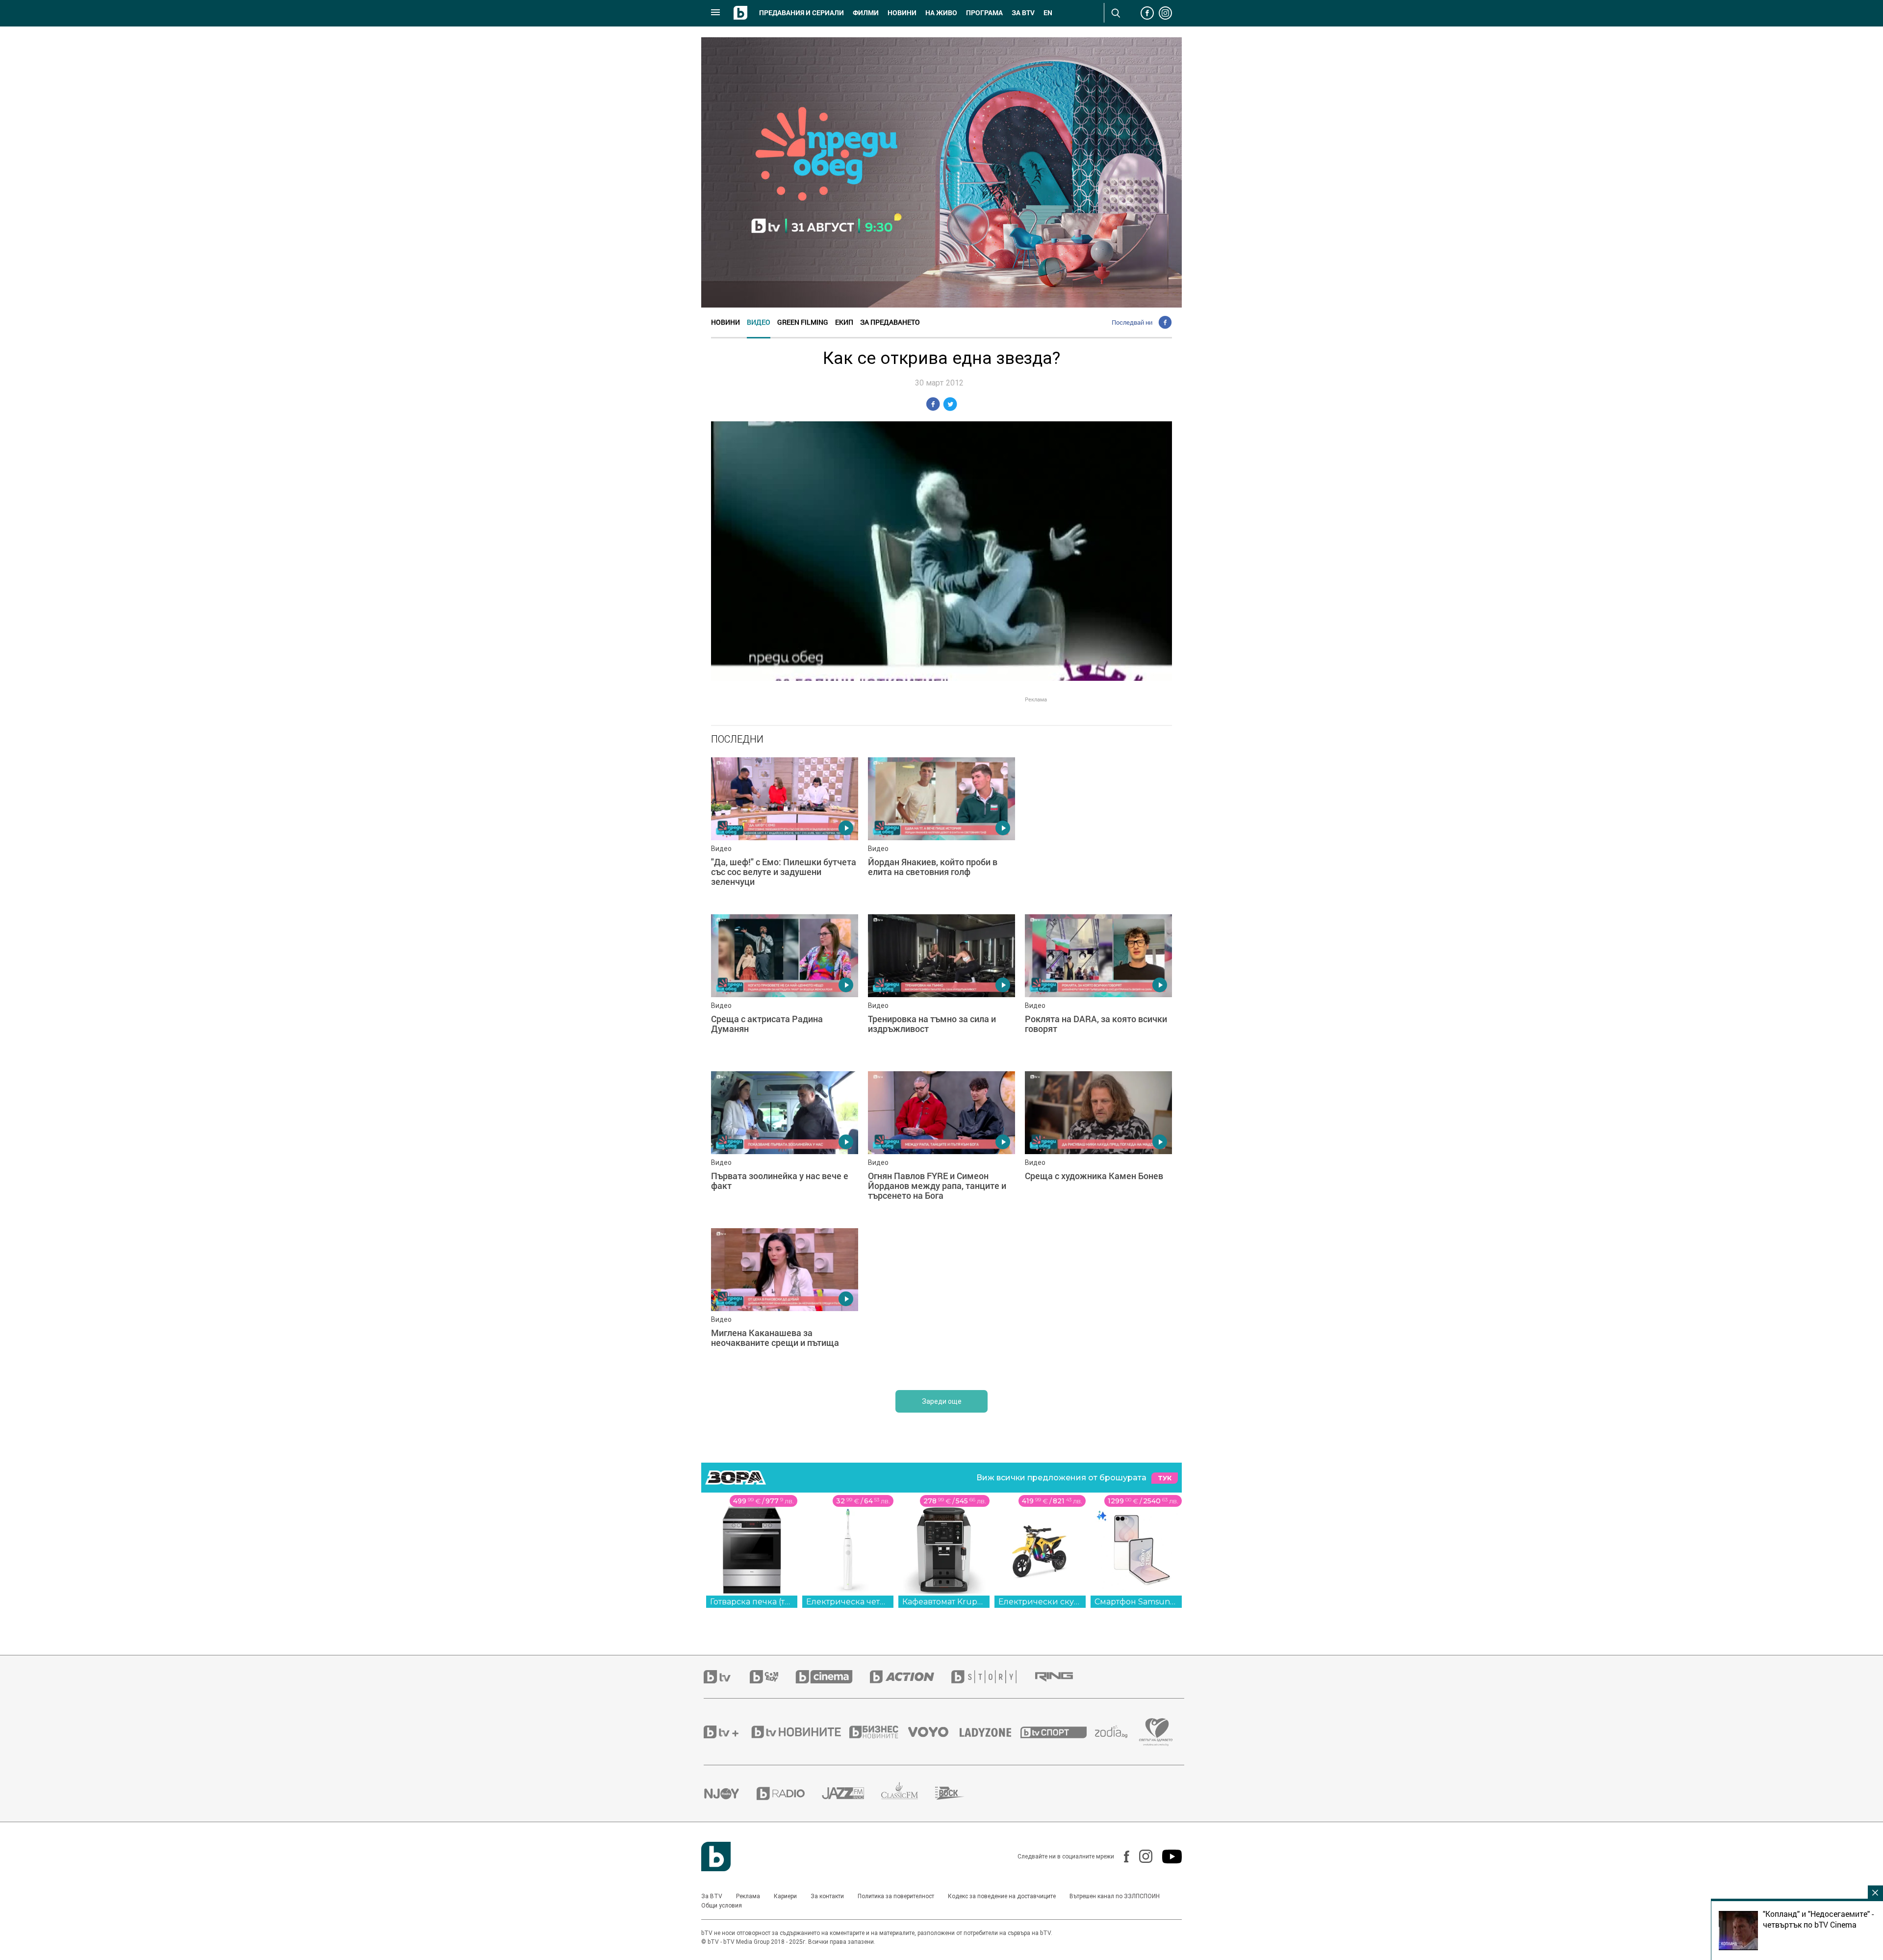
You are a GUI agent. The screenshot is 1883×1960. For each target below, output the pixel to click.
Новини (902, 13)
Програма (984, 13)
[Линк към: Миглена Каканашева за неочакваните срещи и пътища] (785, 1302)
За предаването (890, 322)
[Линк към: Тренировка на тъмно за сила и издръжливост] (941, 988)
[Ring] (1063, 1677)
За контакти (827, 1896)
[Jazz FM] (852, 1793)
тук (1165, 1478)
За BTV (712, 1896)
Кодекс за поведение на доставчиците (1002, 1896)
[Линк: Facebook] (1122, 1857)
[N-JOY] (730, 1793)
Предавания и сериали (802, 13)
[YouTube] (1167, 1857)
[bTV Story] (992, 1677)
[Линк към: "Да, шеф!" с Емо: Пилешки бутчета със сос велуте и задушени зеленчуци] (785, 831)
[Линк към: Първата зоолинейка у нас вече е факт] (785, 1145)
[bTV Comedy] (773, 1677)
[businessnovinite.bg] (879, 1732)
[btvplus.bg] (727, 1732)
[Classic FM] (908, 1793)
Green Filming (803, 322)
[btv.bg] (727, 1677)
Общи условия (722, 1906)
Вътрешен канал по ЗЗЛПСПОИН (1115, 1896)
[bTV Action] (911, 1677)
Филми (866, 13)
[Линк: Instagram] (1141, 1856)
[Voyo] (934, 1732)
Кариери (785, 1896)
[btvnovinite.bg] (799, 1732)
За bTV (1023, 13)
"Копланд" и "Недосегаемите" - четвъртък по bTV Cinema (1818, 1919)
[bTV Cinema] (833, 1677)
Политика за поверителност (896, 1896)
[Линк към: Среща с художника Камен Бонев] (1098, 1145)
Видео (759, 322)
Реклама (748, 1896)
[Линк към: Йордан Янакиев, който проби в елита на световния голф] (941, 831)
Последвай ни (1132, 322)
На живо (941, 13)
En (1048, 13)
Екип (844, 322)
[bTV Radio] (789, 1793)
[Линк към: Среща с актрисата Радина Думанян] (785, 988)
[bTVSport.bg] (1058, 1732)
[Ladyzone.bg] (990, 1732)
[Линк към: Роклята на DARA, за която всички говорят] (1098, 988)
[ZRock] (958, 1793)
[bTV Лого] (716, 1857)
